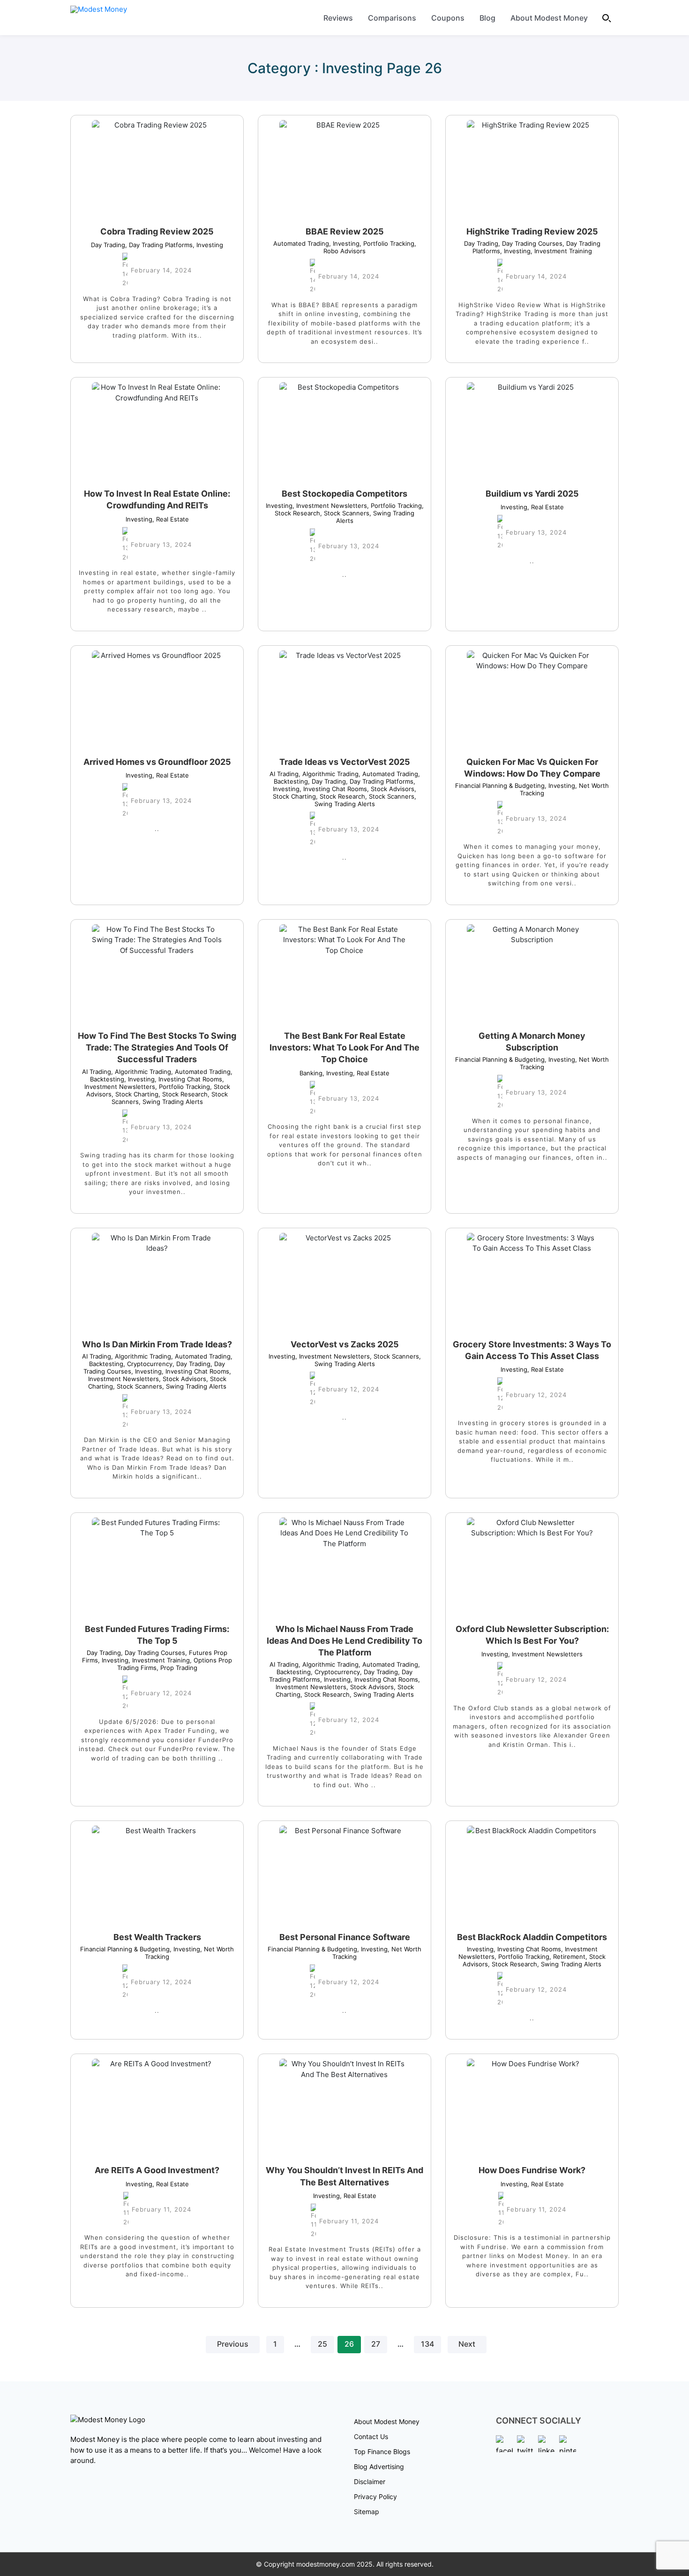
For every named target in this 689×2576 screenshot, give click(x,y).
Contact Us (371, 2436)
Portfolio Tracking (387, 243)
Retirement (567, 1957)
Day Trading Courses (530, 243)
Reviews (338, 18)
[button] (607, 18)
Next (467, 2344)
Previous (233, 2344)
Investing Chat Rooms (333, 789)
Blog (487, 18)
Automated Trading (301, 243)
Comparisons (392, 18)
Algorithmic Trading (329, 774)
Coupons (448, 18)
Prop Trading (177, 1668)
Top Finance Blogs (382, 2451)
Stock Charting (135, 1094)
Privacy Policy (375, 2497)
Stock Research (341, 796)
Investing (208, 245)
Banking (311, 1073)
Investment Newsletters (330, 506)
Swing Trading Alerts (366, 800)
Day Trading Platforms (159, 245)
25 (322, 2344)
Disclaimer (370, 2482)
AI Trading (284, 774)
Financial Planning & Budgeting (500, 786)
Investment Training (561, 251)
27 (376, 2344)
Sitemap (367, 2512)
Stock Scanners (345, 513)
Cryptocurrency (148, 1364)
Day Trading (108, 245)
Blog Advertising (379, 2466)
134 (427, 2344)
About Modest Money (549, 18)
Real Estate (171, 519)
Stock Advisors (391, 789)
